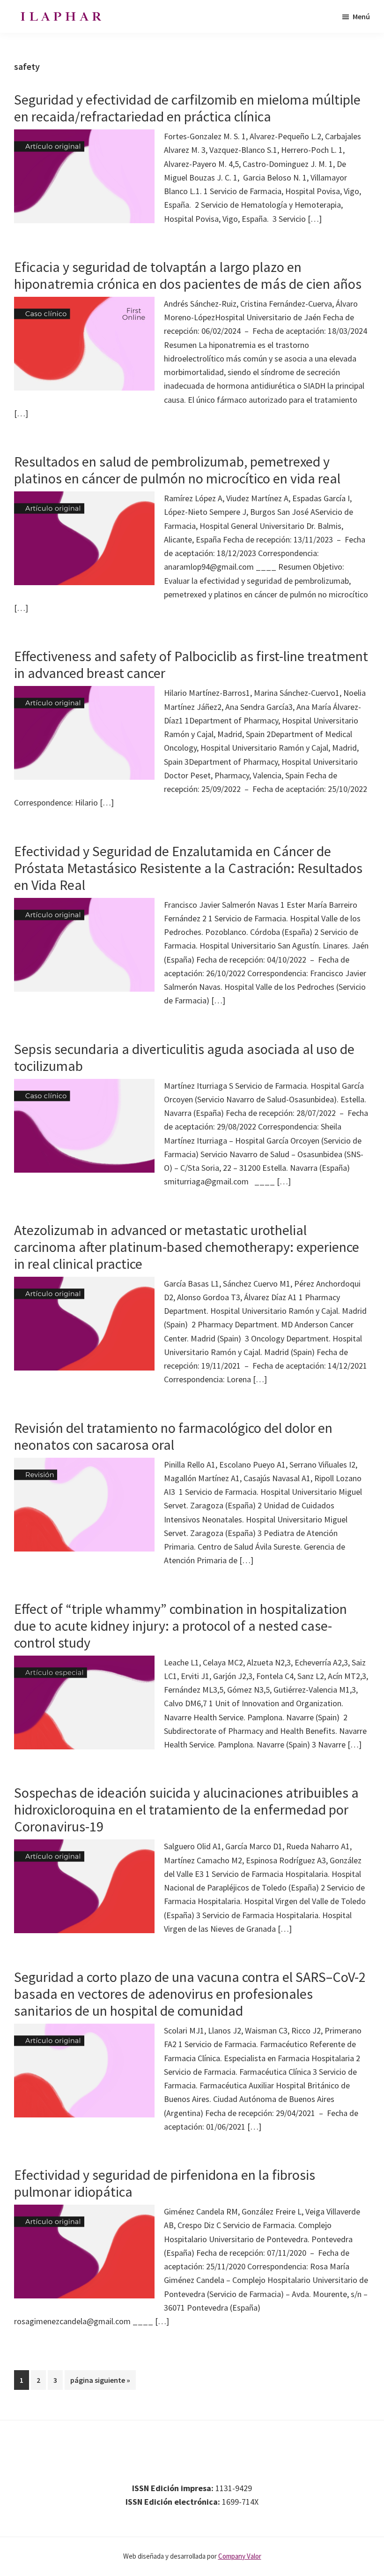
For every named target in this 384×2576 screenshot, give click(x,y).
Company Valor (240, 2556)
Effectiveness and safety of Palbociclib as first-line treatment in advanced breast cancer (191, 664)
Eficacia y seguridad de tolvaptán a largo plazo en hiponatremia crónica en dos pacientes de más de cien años (188, 275)
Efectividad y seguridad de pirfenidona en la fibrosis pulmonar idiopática (165, 2183)
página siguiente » (100, 2382)
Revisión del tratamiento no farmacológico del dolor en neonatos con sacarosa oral (173, 1436)
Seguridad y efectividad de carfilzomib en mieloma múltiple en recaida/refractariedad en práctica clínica (187, 108)
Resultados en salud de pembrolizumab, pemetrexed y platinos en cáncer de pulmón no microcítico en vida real (177, 470)
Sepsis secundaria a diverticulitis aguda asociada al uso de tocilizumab (184, 1057)
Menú (361, 16)
